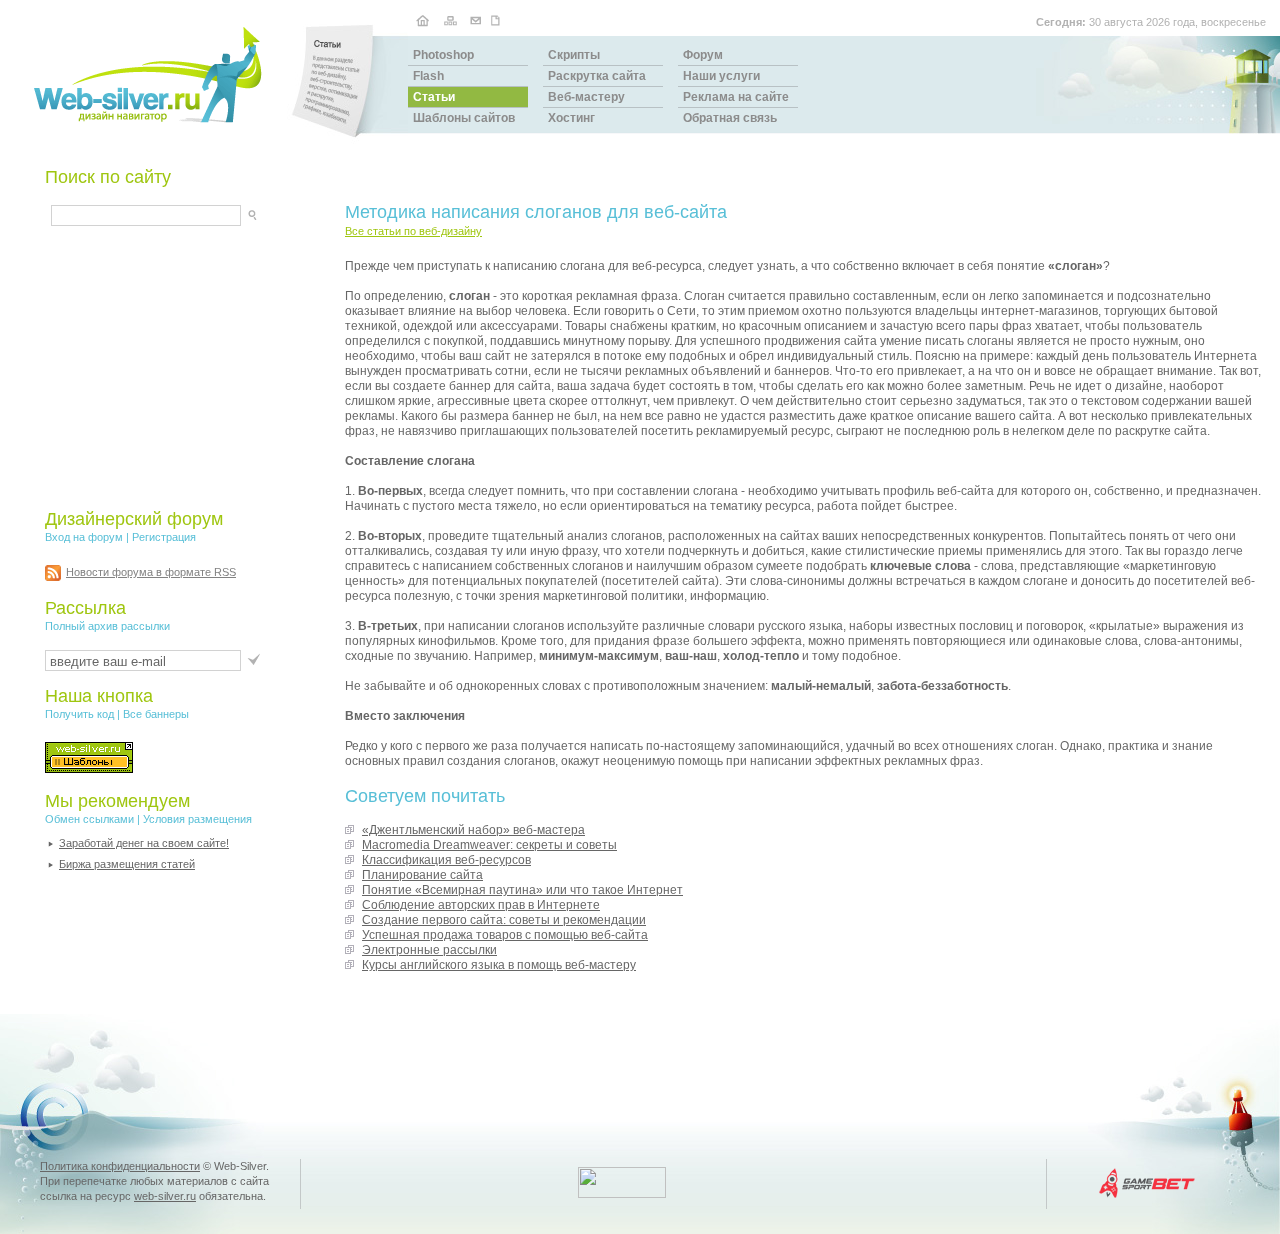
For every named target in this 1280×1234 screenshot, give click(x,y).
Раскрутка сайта (597, 76)
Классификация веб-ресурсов (446, 860)
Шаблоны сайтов (464, 118)
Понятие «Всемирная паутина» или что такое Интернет (522, 890)
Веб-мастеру (586, 97)
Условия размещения (197, 819)
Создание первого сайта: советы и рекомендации (504, 920)
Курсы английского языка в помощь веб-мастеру (499, 965)
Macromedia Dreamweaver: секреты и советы (489, 845)
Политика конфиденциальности (120, 1166)
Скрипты (574, 55)
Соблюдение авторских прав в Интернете (481, 905)
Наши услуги (721, 76)
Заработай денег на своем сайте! (144, 843)
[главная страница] (422, 19)
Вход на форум (84, 537)
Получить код (79, 714)
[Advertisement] (170, 367)
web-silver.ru (165, 1196)
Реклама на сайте (736, 97)
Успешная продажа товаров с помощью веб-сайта (505, 935)
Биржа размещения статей (127, 864)
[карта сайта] (450, 19)
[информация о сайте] (497, 19)
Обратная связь (730, 118)
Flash (428, 76)
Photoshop (443, 55)
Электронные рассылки (429, 950)
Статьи (434, 97)
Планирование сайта (422, 875)
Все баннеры (156, 714)
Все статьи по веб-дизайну (413, 231)
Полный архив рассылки (107, 626)
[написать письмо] (476, 19)
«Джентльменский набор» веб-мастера (473, 830)
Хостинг (571, 118)
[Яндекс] (69, 212)
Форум (703, 55)
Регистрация (164, 537)
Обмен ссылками (89, 819)
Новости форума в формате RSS (151, 572)
